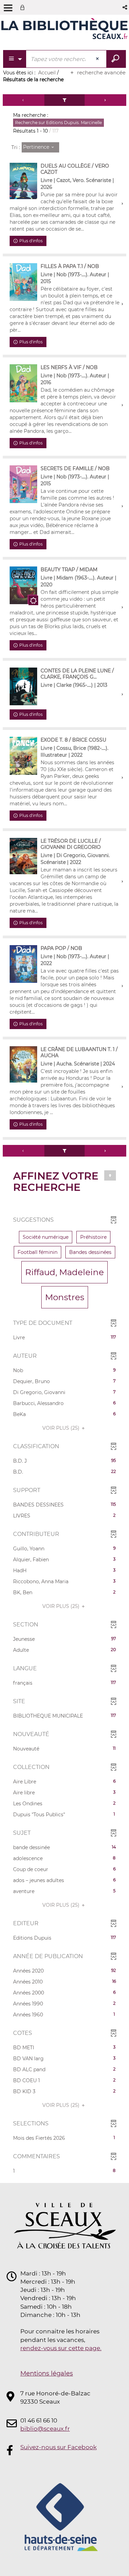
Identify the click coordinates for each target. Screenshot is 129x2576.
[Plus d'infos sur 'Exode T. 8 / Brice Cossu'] (23, 756)
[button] (125, 7)
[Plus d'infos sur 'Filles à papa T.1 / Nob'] (23, 282)
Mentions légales (47, 2373)
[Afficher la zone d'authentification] (24, 7)
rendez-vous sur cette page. (61, 2348)
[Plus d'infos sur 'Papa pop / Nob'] (23, 964)
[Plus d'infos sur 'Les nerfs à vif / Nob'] (23, 383)
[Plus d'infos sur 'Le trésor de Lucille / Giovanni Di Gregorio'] (23, 856)
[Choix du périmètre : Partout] (15, 59)
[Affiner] (65, 100)
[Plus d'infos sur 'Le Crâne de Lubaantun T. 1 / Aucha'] (23, 1064)
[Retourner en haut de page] (110, 1175)
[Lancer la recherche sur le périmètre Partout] (116, 59)
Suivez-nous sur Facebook (58, 2447)
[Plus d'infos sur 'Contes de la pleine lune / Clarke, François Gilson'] (23, 686)
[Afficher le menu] (8, 8)
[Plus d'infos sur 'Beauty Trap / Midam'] (23, 585)
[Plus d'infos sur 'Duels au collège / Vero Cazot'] (23, 181)
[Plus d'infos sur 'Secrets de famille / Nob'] (23, 484)
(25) (62, 1428)
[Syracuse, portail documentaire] (64, 30)
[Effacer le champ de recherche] (98, 59)
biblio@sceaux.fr (45, 2429)
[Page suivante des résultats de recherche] (105, 100)
